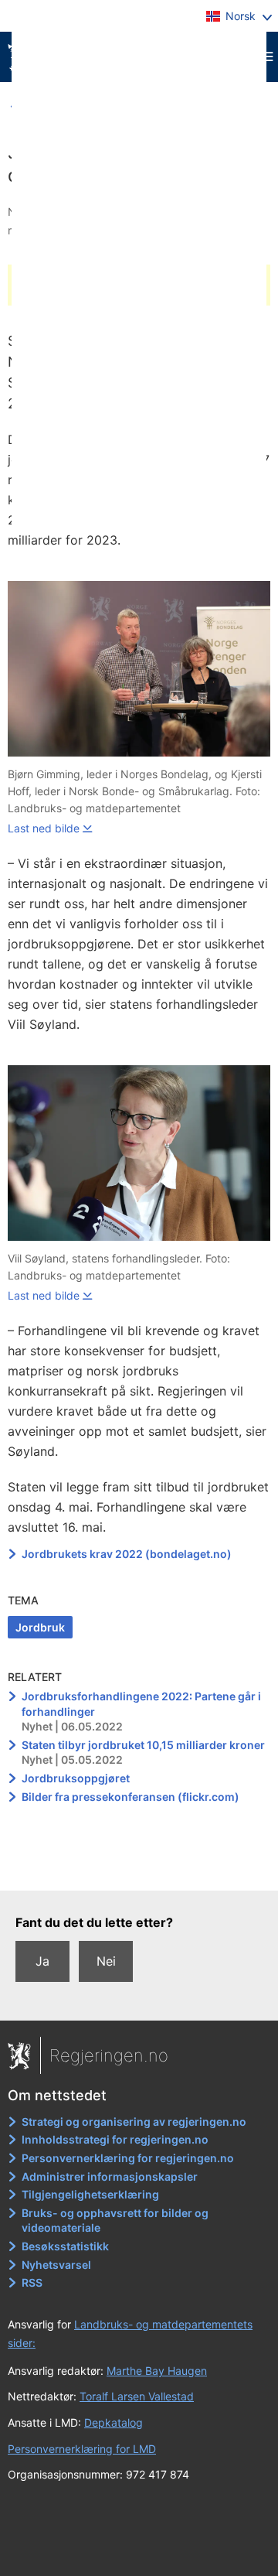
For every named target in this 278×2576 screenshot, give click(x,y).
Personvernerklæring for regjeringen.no (128, 2158)
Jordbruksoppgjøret (76, 1778)
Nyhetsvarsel (56, 2265)
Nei (106, 1961)
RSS (32, 2282)
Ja (42, 1961)
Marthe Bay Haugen (157, 2371)
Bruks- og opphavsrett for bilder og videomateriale (115, 2221)
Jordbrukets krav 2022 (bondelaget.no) (127, 1554)
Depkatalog (114, 2422)
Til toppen (139, 1867)
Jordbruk (40, 1627)
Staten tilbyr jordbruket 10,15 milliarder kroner (143, 1745)
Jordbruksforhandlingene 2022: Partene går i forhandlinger (141, 1704)
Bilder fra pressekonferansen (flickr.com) (131, 1797)
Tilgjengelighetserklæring (90, 2194)
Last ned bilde (44, 828)
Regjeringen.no (109, 2055)
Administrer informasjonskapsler (110, 2176)
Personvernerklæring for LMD (82, 2449)
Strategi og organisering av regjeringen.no (134, 2122)
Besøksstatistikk (65, 2246)
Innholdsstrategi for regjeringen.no (115, 2139)
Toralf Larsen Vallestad (137, 2396)
